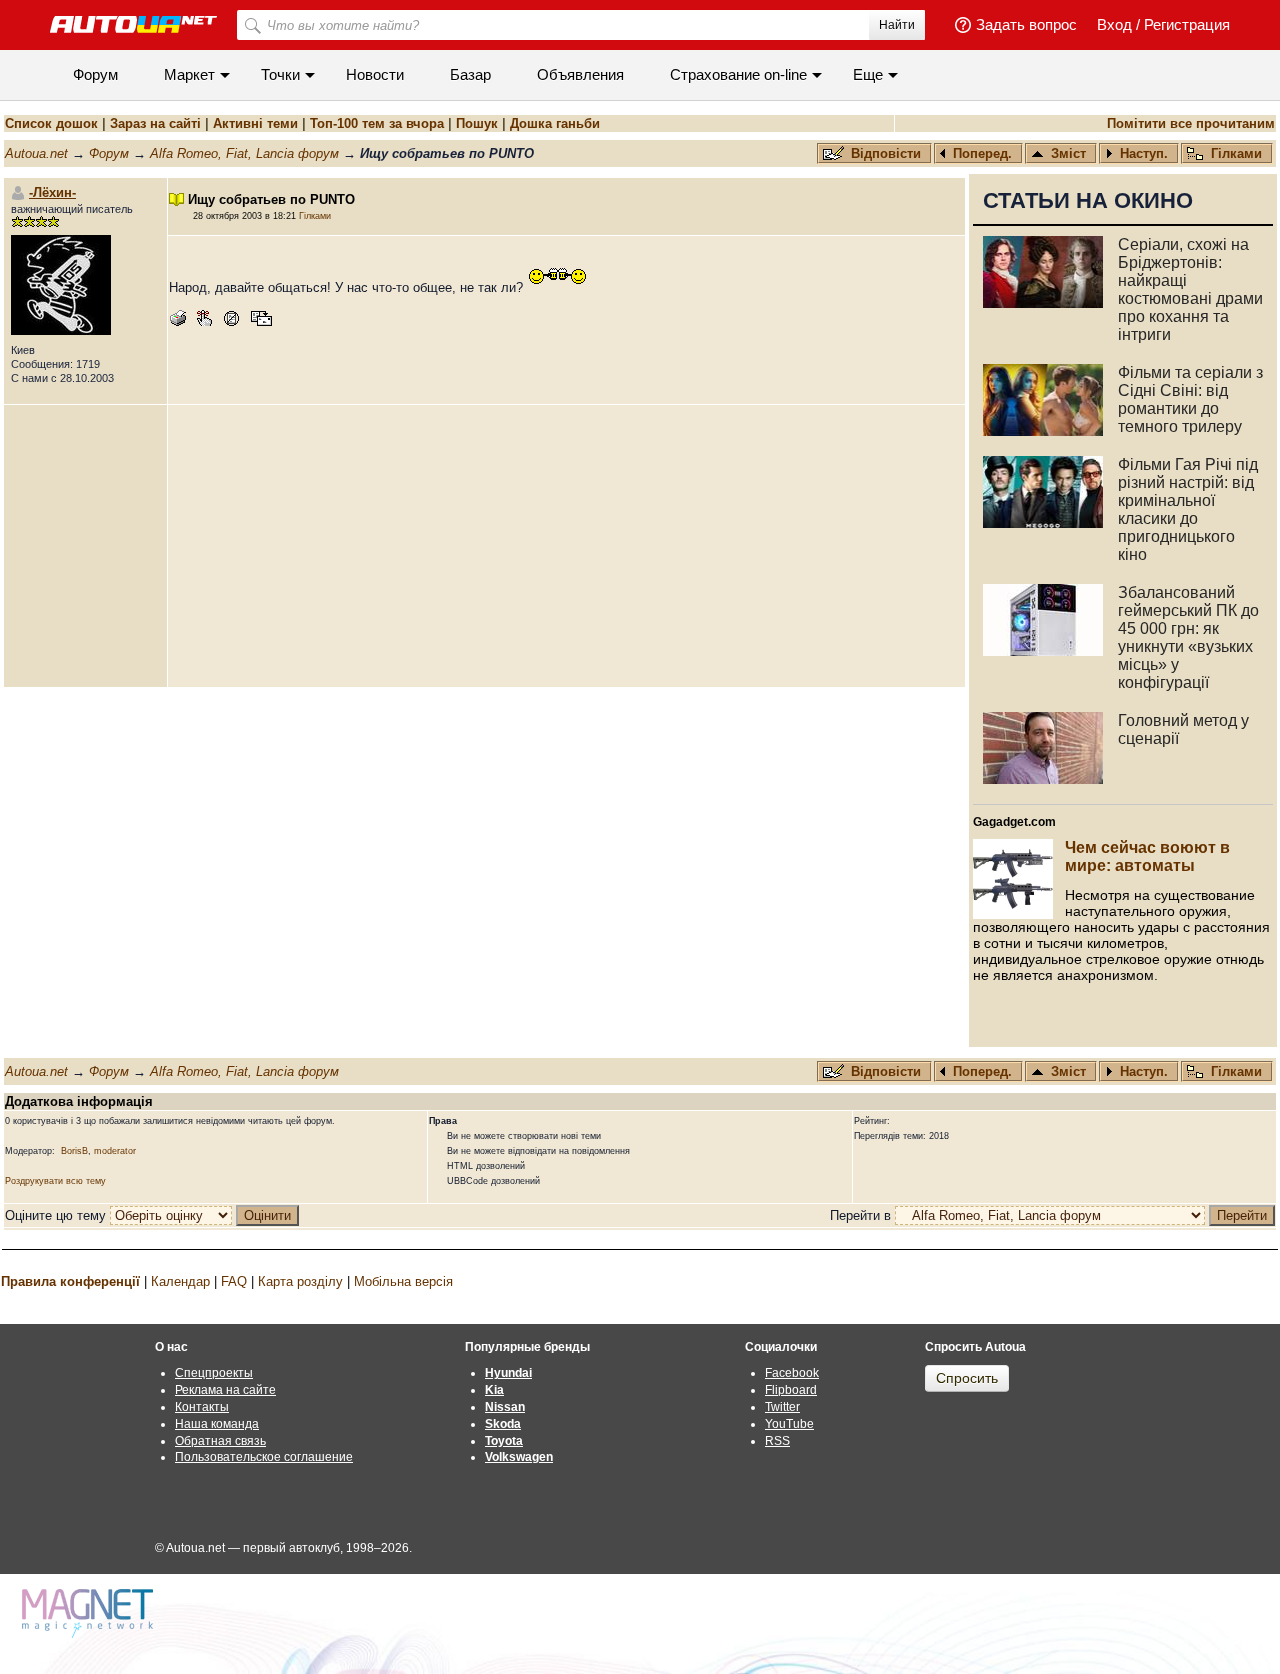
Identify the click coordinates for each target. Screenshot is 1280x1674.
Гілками (1236, 153)
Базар (470, 74)
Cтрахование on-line (738, 74)
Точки (280, 74)
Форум (95, 74)
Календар (180, 1281)
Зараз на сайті (155, 123)
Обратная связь (220, 1441)
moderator (115, 1151)
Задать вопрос (1026, 24)
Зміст (1068, 153)
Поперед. (982, 153)
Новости (375, 74)
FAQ (234, 1281)
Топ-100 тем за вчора (377, 123)
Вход (1114, 24)
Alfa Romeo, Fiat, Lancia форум (244, 153)
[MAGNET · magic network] (90, 1613)
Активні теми (255, 123)
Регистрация (1187, 24)
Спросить (967, 1378)
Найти (897, 25)
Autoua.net (36, 153)
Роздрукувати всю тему (55, 1181)
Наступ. (1144, 153)
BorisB (74, 1151)
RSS (777, 1441)
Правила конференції (70, 1281)
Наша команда (217, 1424)
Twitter (782, 1407)
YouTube (789, 1424)
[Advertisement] (567, 546)
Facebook (792, 1373)
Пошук (477, 123)
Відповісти (888, 153)
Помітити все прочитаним (1191, 123)
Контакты (202, 1407)
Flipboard (791, 1390)
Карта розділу (300, 1281)
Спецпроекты (214, 1373)
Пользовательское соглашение (264, 1457)
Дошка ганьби (555, 123)
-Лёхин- (52, 192)
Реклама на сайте (225, 1390)
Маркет (189, 74)
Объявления (580, 74)
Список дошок (51, 123)
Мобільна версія (403, 1281)
